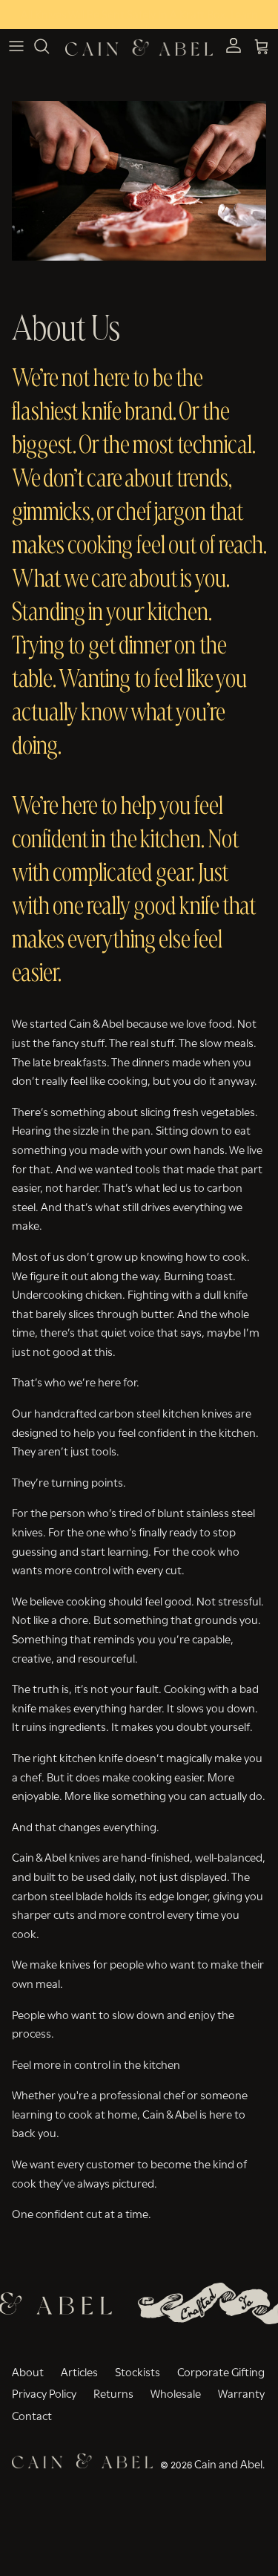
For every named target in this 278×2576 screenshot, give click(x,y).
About (28, 2371)
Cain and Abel (228, 2463)
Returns (113, 2393)
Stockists (138, 2371)
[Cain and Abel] (139, 46)
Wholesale (176, 2393)
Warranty (241, 2393)
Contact (32, 2415)
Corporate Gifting (221, 2371)
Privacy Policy (44, 2393)
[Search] (49, 46)
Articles (79, 2371)
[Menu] (16, 46)
